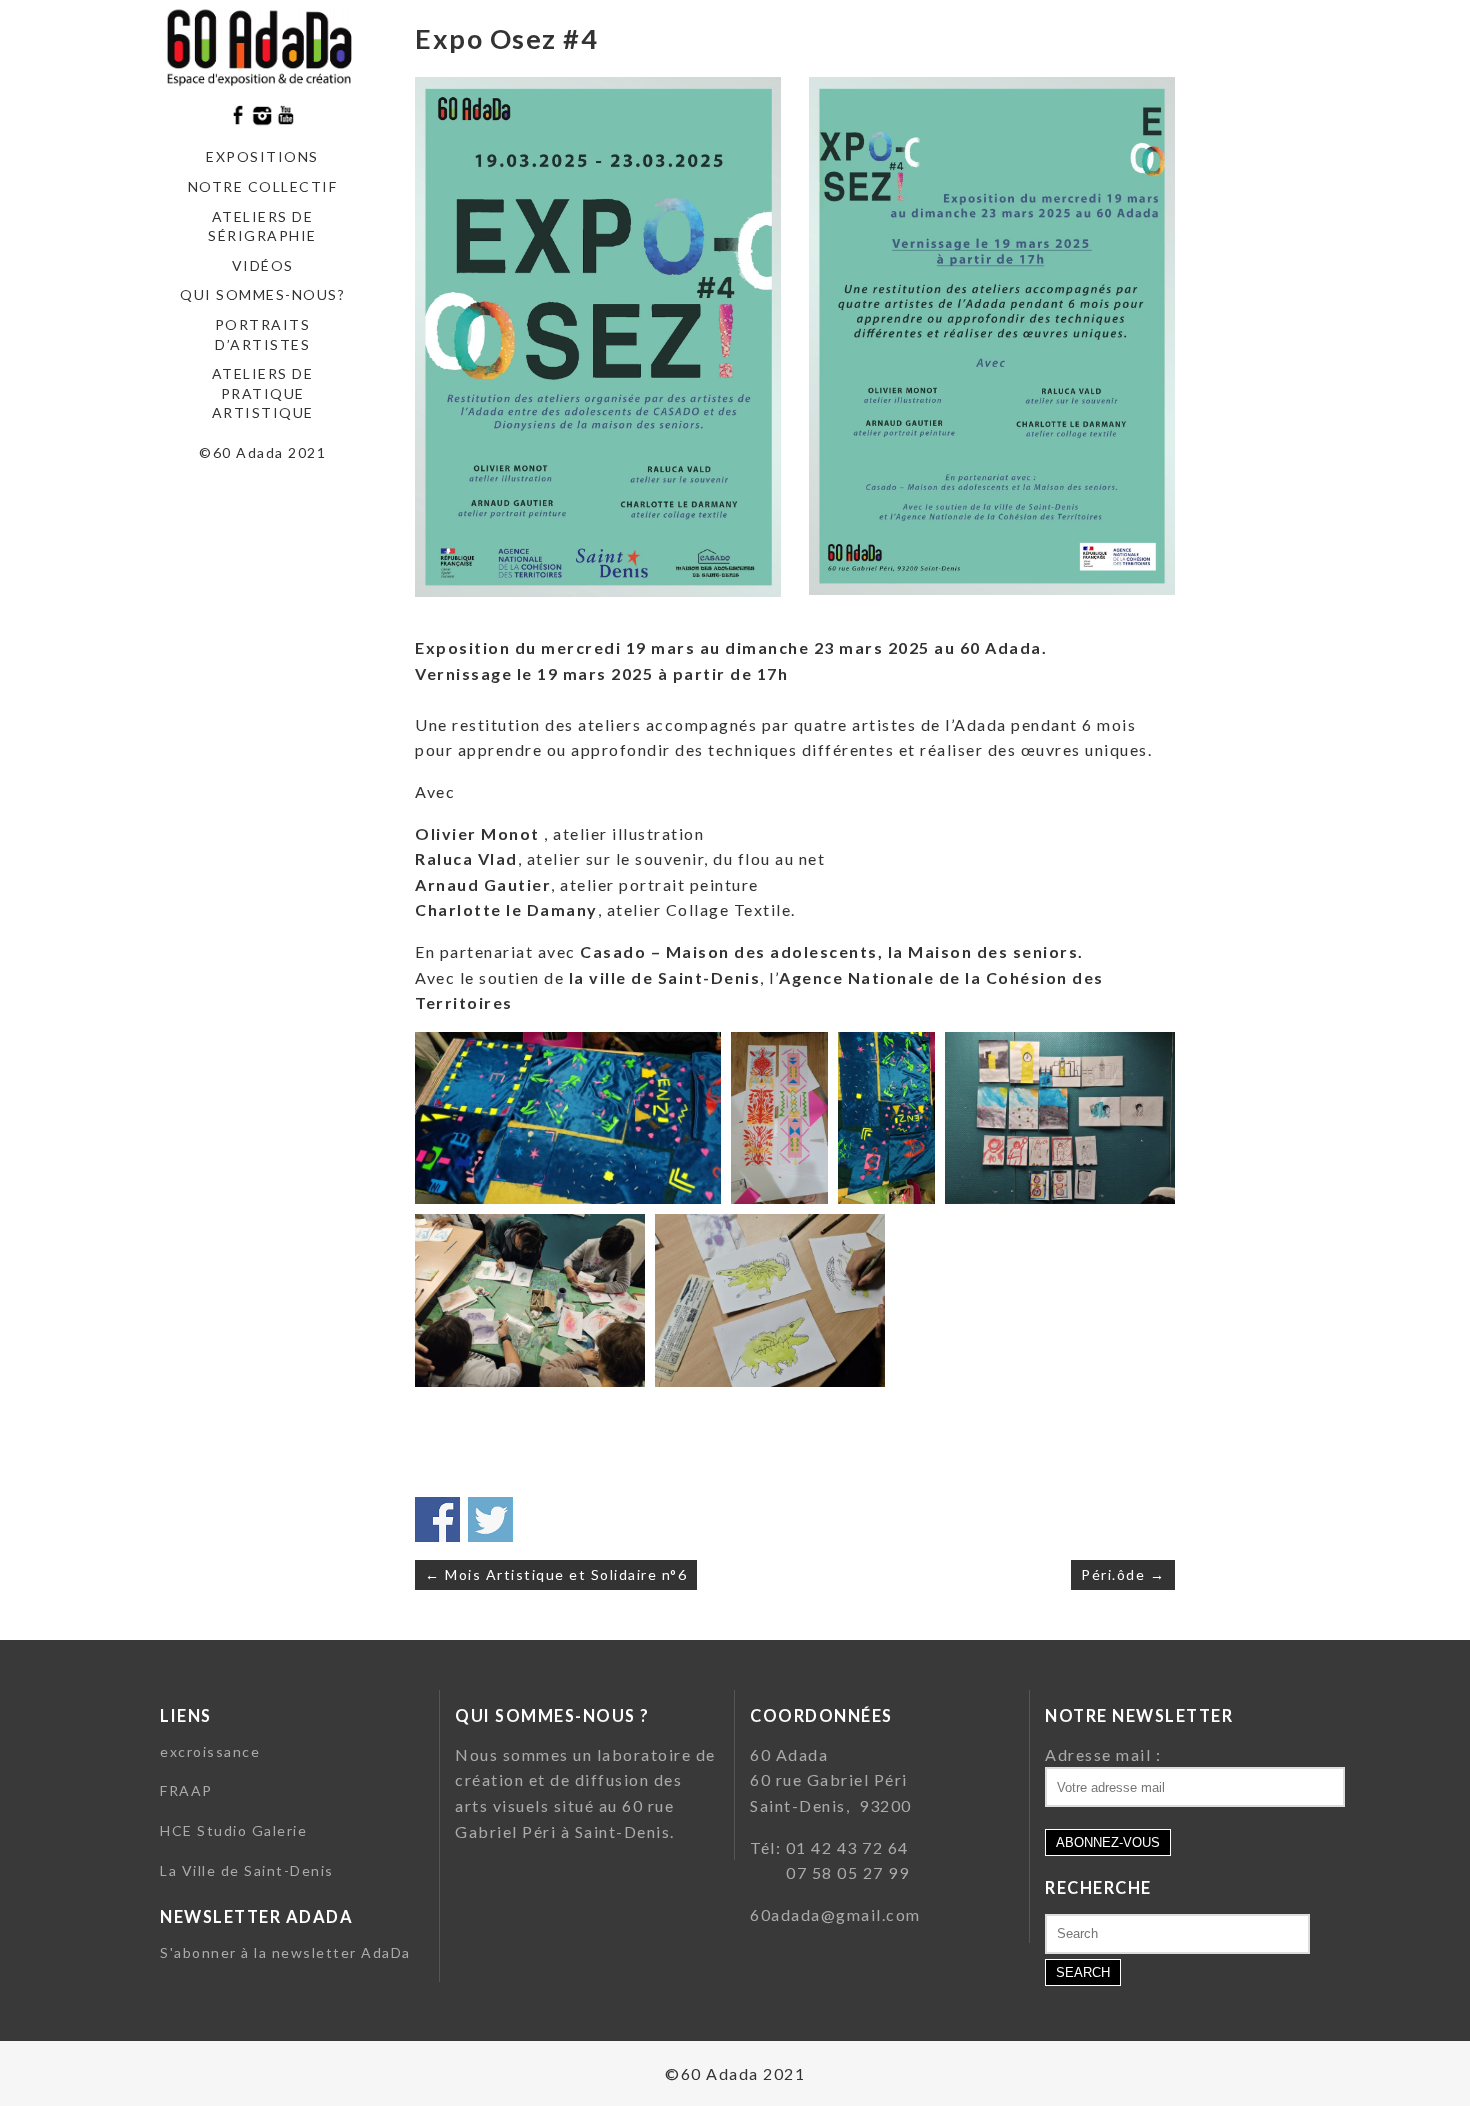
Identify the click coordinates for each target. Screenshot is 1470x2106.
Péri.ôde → (1123, 1574)
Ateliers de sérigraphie (262, 226)
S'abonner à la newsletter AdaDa (285, 1952)
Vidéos (263, 265)
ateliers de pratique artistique (263, 393)
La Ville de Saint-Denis (247, 1870)
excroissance (210, 1751)
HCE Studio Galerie (233, 1830)
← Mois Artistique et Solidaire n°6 (556, 1574)
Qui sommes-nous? (262, 294)
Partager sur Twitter (490, 1519)
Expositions (262, 156)
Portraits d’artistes (263, 334)
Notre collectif (263, 186)
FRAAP (186, 1790)
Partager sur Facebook (437, 1519)
